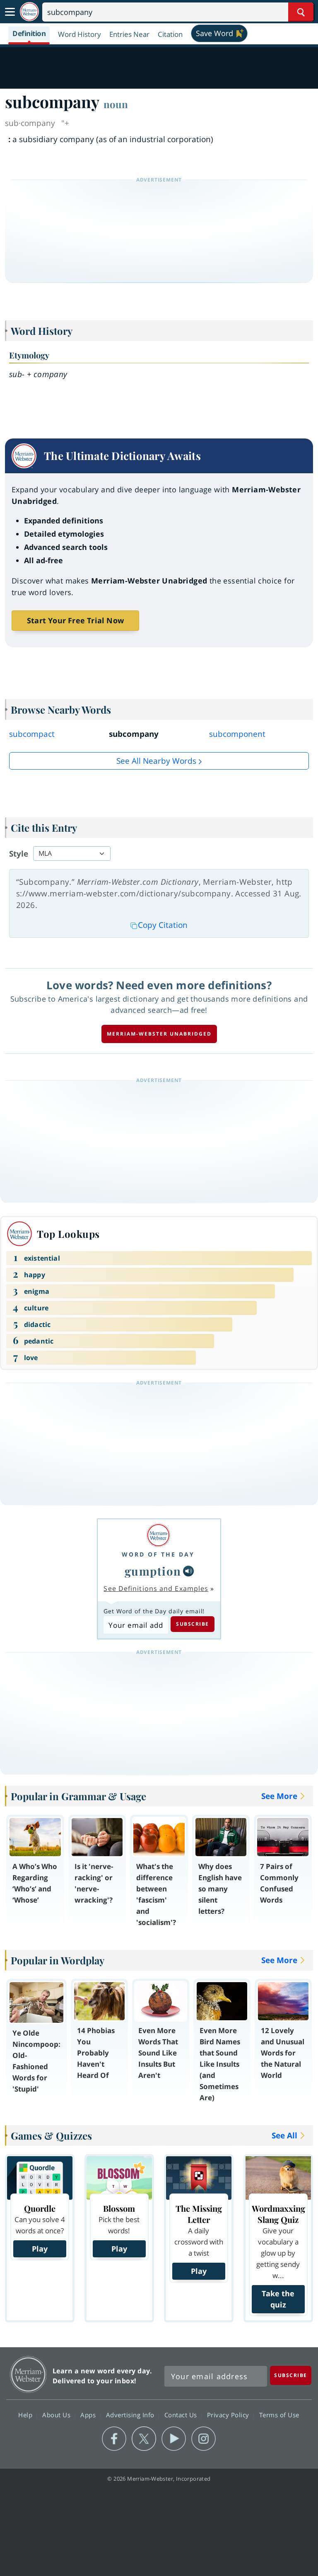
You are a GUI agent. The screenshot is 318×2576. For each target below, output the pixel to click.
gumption (153, 1571)
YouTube (174, 2439)
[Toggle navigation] (10, 12)
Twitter (144, 2439)
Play (40, 2249)
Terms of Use (279, 2415)
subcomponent (237, 734)
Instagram (204, 2439)
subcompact (32, 734)
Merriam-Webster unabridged (159, 1034)
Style (19, 854)
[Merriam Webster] (158, 1535)
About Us (57, 2415)
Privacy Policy (229, 2415)
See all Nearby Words (156, 761)
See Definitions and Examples (156, 1588)
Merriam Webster (28, 2374)
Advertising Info (131, 2415)
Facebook (114, 2439)
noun (116, 104)
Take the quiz (278, 2299)
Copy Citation (163, 925)
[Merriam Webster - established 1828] (29, 12)
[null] (188, 1571)
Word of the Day (158, 1554)
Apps (89, 2415)
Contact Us (182, 2415)
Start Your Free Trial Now (75, 620)
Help (26, 2415)
